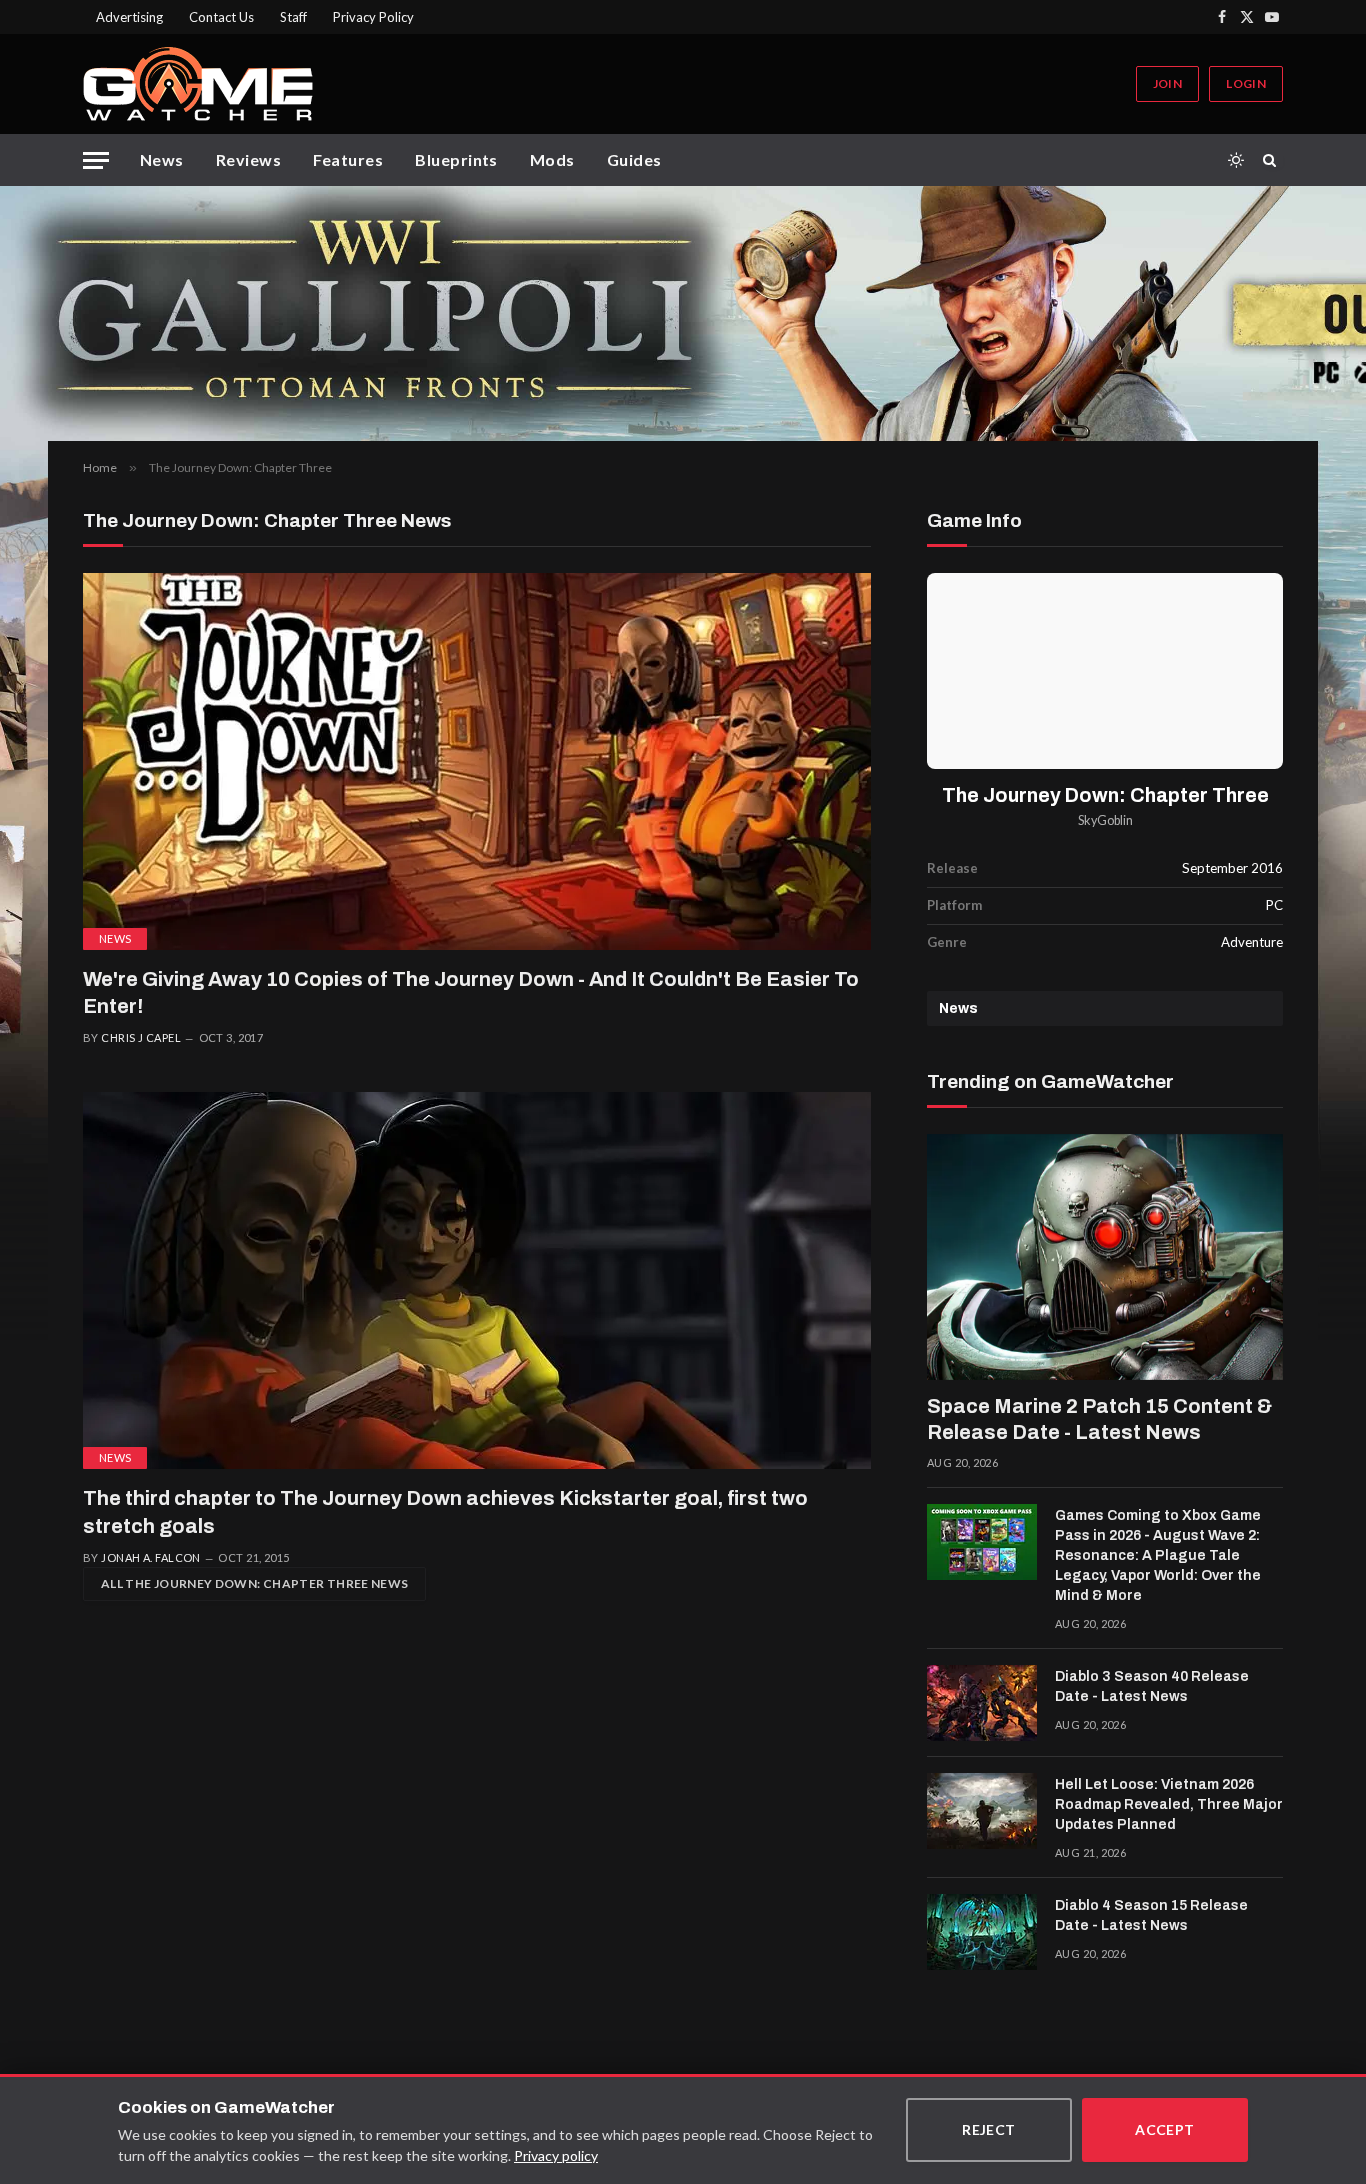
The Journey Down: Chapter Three (1105, 795)
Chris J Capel (141, 1037)
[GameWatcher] (198, 84)
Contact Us (221, 17)
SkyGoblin (1105, 820)
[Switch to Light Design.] (1236, 160)
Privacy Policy (373, 17)
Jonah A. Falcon (151, 1557)
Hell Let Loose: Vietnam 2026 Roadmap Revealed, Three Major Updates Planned (1169, 1804)
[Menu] (96, 160)
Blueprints (456, 159)
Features (348, 159)
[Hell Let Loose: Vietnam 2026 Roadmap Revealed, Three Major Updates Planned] (982, 1811)
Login (1246, 83)
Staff (293, 17)
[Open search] (1273, 160)
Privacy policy (556, 2155)
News (162, 159)
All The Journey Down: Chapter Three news (254, 1583)
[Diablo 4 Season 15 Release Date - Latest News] (982, 1932)
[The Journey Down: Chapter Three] (1105, 670)
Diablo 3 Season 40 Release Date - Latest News (1152, 1686)
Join (1167, 83)
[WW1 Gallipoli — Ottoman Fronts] (683, 313)
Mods (552, 159)
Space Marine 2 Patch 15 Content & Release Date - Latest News (1099, 1419)
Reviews (248, 159)
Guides (634, 159)
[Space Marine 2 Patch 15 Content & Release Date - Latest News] (1105, 1257)
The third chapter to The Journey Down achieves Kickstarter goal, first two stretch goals (445, 1511)
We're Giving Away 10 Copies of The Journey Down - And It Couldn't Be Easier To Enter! (471, 992)
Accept (1165, 2129)
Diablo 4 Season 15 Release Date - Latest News (1151, 1915)
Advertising (129, 17)
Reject (989, 2129)
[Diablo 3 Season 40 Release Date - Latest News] (982, 1703)
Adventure (1252, 942)
